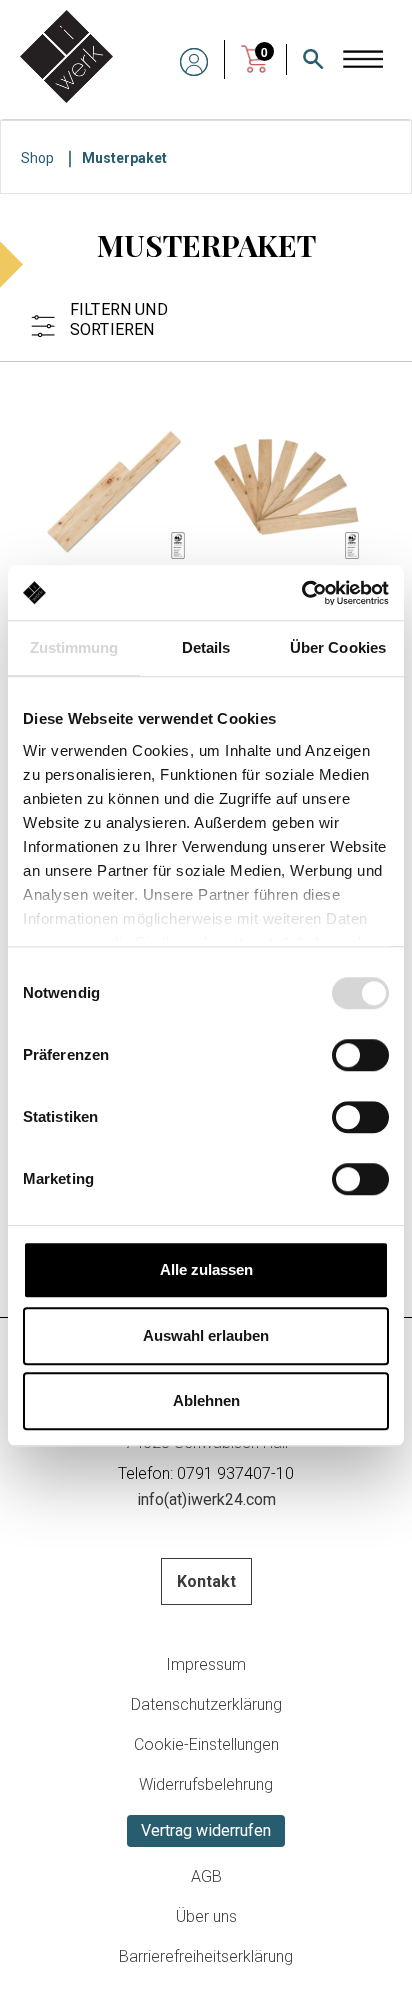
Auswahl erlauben (206, 1335)
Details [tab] (206, 647)
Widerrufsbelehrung (206, 1784)
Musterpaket (124, 158)
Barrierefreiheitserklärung (206, 1956)
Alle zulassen (206, 1269)
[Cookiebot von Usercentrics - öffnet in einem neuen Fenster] (301, 593)
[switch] (360, 1055)
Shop (37, 158)
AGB (206, 1876)
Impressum (206, 1664)
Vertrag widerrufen (206, 1830)
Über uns (206, 1916)
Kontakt (206, 1581)
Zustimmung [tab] (74, 647)
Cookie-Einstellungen (206, 1744)
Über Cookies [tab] (338, 647)
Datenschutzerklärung (206, 1704)
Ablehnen (206, 1400)
